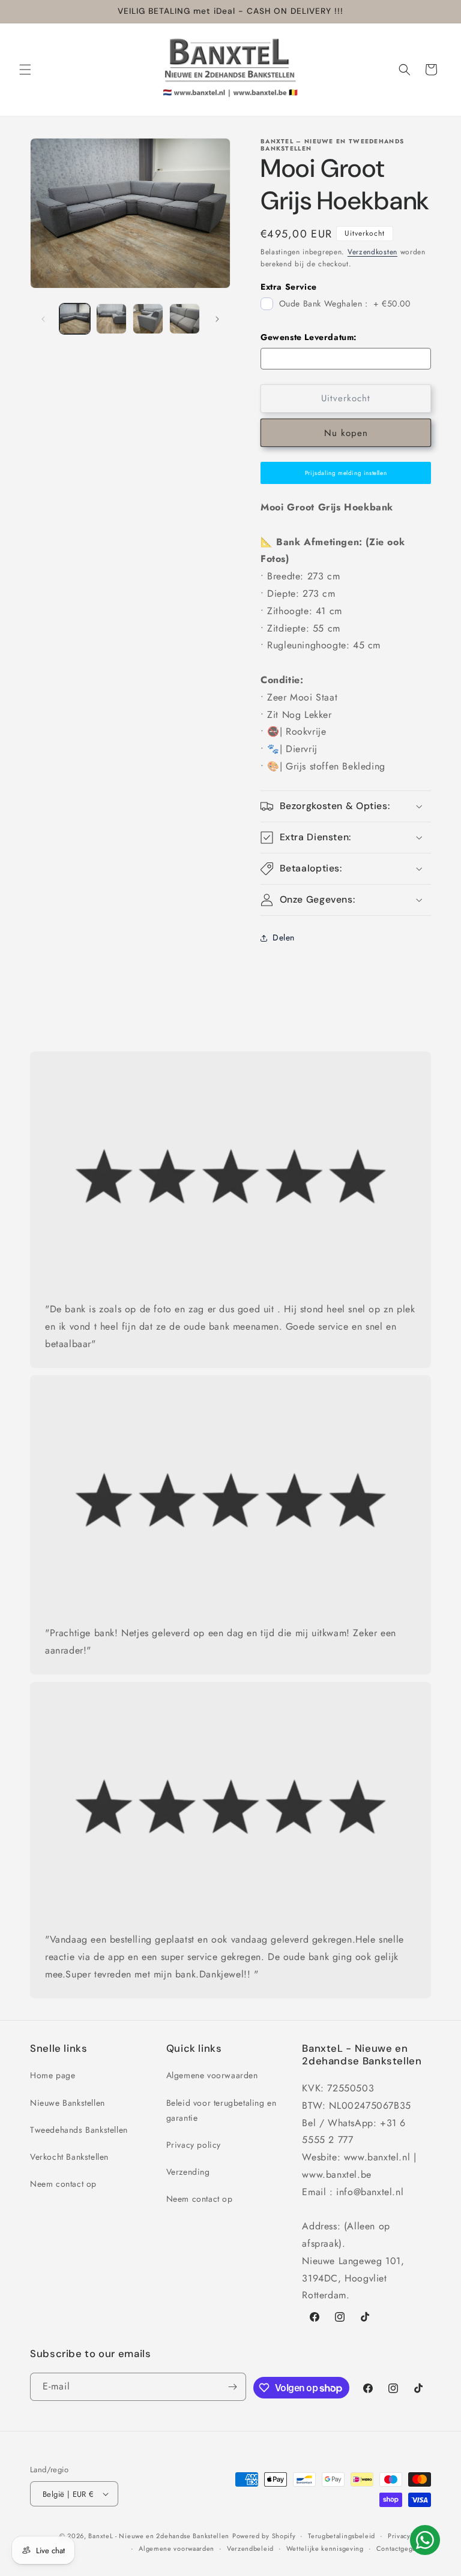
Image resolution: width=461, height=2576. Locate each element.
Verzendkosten (372, 252)
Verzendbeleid (250, 2548)
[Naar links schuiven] (43, 319)
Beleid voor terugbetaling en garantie (221, 2110)
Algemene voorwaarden (212, 2075)
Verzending (188, 2172)
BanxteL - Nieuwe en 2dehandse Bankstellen (159, 2536)
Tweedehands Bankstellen (79, 2130)
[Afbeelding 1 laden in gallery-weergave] (75, 319)
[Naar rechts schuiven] (217, 319)
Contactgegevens (404, 2548)
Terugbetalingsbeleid (342, 2536)
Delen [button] (284, 937)
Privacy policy (194, 2145)
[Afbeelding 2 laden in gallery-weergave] (111, 319)
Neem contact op (63, 2184)
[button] (25, 70)
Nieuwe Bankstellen (68, 2103)
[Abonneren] (232, 2387)
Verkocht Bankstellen (69, 2157)
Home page (53, 2075)
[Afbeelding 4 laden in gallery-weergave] (185, 319)
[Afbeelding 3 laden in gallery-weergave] (148, 319)
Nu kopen (346, 433)
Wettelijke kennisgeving (325, 2548)
